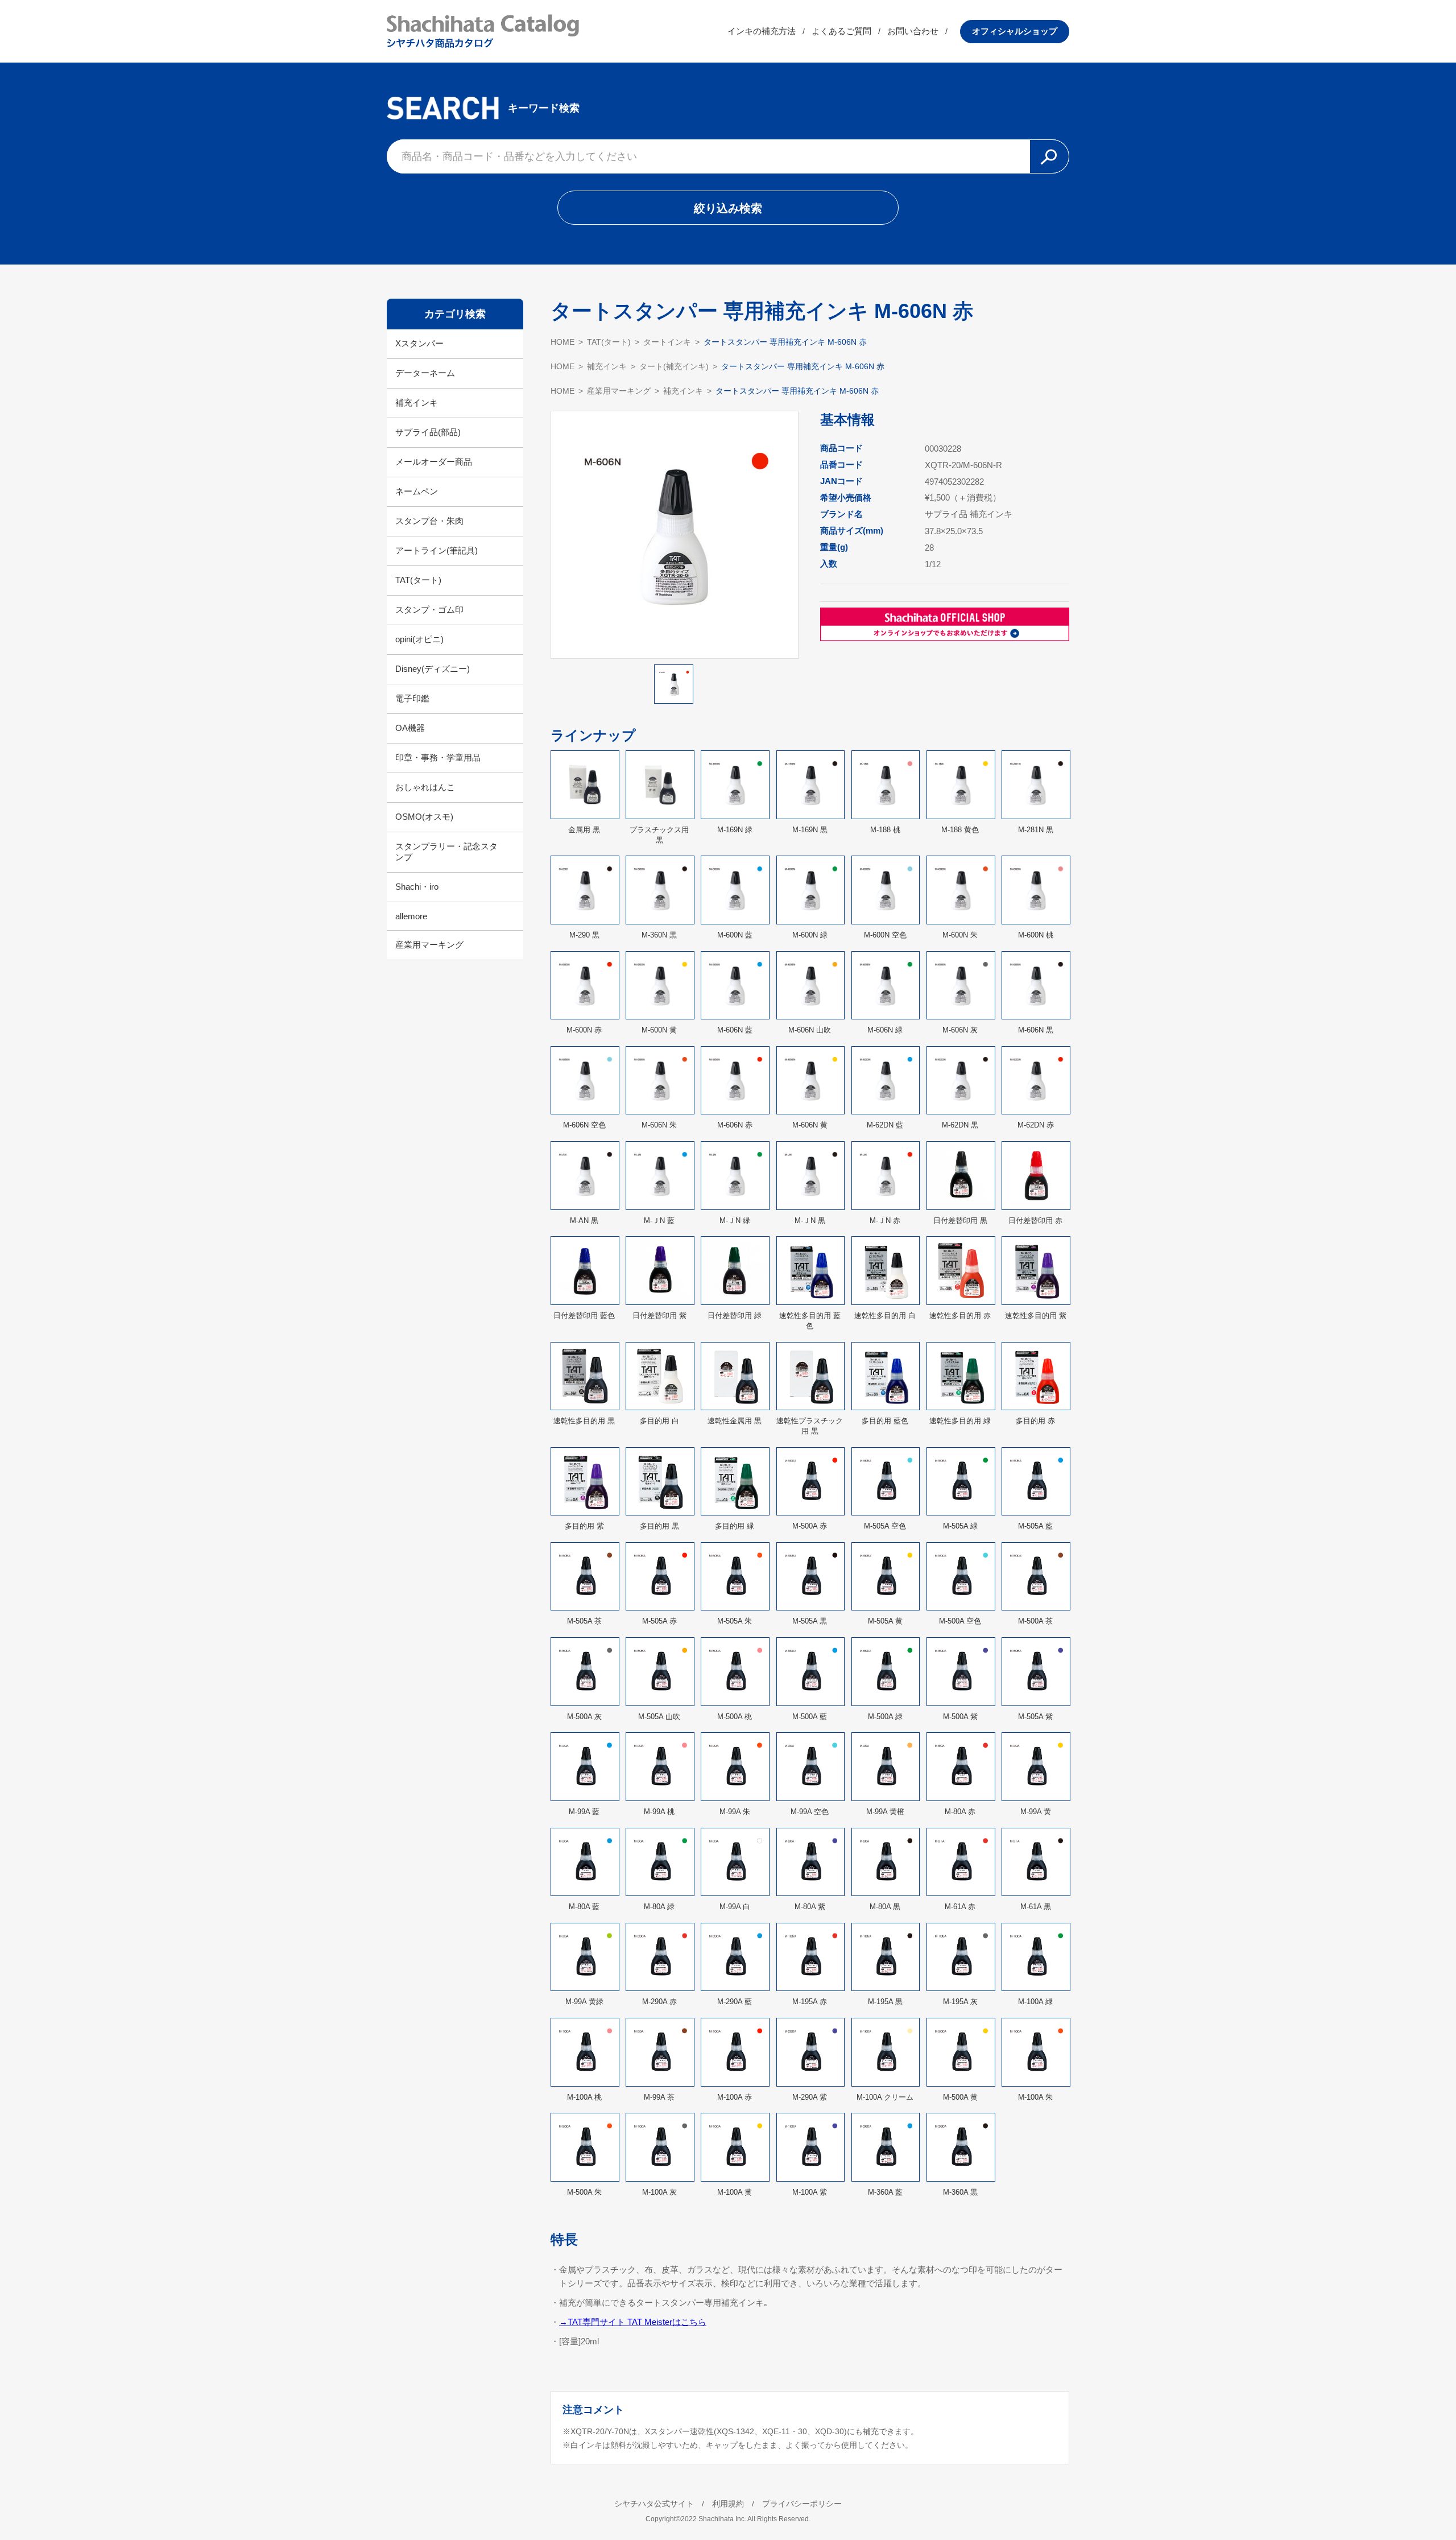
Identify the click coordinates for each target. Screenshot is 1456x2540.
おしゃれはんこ (425, 787)
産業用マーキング (429, 945)
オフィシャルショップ (1015, 31)
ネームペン (417, 491)
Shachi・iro (417, 887)
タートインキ (667, 342)
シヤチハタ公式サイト (654, 2504)
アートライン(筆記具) (437, 550)
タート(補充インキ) (674, 366)
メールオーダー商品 (434, 462)
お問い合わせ (913, 31)
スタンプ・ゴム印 (429, 610)
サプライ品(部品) (428, 432)
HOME (562, 342)
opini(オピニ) (419, 639)
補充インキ (417, 402)
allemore (411, 916)
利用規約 (728, 2504)
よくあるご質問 (841, 31)
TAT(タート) (418, 580)
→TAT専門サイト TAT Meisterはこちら (633, 2322)
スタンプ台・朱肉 (429, 521)
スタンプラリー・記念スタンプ (446, 852)
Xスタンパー (419, 343)
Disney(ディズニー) (433, 669)
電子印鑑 (412, 698)
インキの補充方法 (762, 31)
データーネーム (425, 373)
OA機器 (410, 728)
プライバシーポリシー (802, 2504)
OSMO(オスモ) (424, 817)
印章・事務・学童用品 (438, 757)
